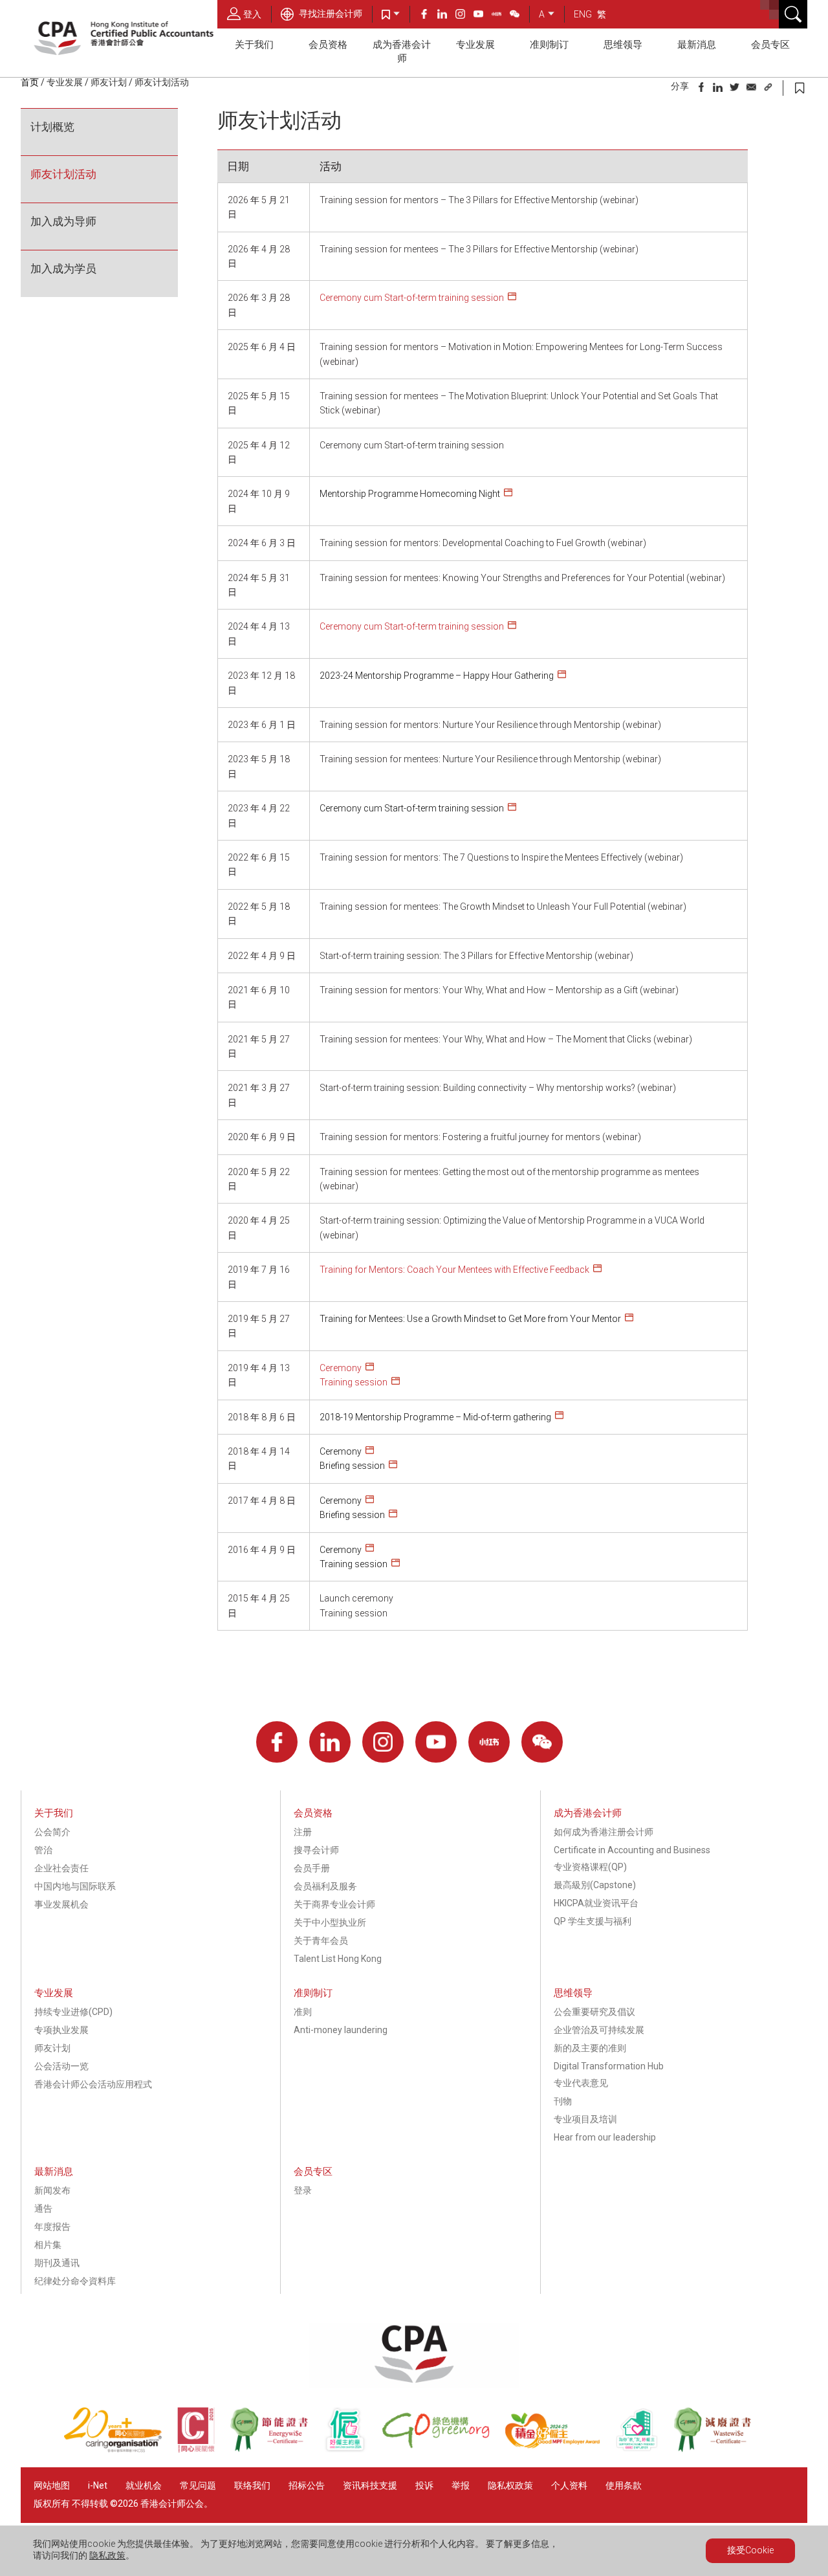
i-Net (98, 2485)
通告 (43, 2208)
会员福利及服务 (325, 1886)
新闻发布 (52, 2190)
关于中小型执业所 (330, 1922)
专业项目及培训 (585, 2119)
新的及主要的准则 (590, 2048)
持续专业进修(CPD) (73, 2012)
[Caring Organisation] (120, 2449)
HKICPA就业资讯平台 (596, 1903)
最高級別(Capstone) (595, 1885)
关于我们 (254, 45)
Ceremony (341, 1368)
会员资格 (328, 45)
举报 (461, 2485)
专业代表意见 (581, 2083)
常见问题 (198, 2485)
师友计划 (109, 82)
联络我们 (252, 2485)
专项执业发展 (61, 2030)
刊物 (563, 2101)
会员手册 (312, 1868)
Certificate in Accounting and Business (632, 1850)
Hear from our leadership (605, 2137)
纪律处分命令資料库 (75, 2281)
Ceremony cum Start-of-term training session (412, 298)
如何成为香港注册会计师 (604, 1832)
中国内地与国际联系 (75, 1886)
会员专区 (770, 45)
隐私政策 (107, 2555)
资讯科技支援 (370, 2485)
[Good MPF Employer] (560, 2449)
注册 (303, 1832)
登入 (252, 14)
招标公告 (307, 2485)
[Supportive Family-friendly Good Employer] (644, 2449)
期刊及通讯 (57, 2263)
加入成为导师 (63, 221)
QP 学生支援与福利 (593, 1921)
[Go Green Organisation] (443, 2449)
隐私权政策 (510, 2485)
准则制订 (549, 45)
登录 (303, 2190)
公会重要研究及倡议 (594, 2012)
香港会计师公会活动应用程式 (93, 2084)
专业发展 (475, 45)
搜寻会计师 (316, 1850)
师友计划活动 (63, 174)
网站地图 (52, 2485)
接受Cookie (750, 2550)
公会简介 (52, 1832)
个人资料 (569, 2485)
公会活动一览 (61, 2066)
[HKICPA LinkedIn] (446, 16)
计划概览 (52, 127)
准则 (303, 2012)
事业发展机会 (61, 1904)
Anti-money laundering (341, 2030)
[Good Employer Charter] (353, 2449)
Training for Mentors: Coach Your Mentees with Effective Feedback (454, 1270)
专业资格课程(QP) (590, 1867)
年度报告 (52, 2227)
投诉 (424, 2485)
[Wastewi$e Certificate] (719, 2449)
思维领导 (623, 45)
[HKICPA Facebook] (428, 16)
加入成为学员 (63, 269)
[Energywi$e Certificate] (276, 2449)
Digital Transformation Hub (609, 2066)
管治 (43, 1850)
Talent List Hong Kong (338, 1959)
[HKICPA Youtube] (483, 16)
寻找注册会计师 (330, 14)
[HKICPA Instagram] (464, 16)
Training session (354, 1382)
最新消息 (697, 45)
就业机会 (145, 2485)
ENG (583, 14)
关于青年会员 (321, 1941)
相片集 (48, 2245)
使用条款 (624, 2485)
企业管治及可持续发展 (599, 2030)
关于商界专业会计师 (334, 1904)
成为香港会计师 (402, 51)
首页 (30, 82)
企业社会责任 (61, 1868)
